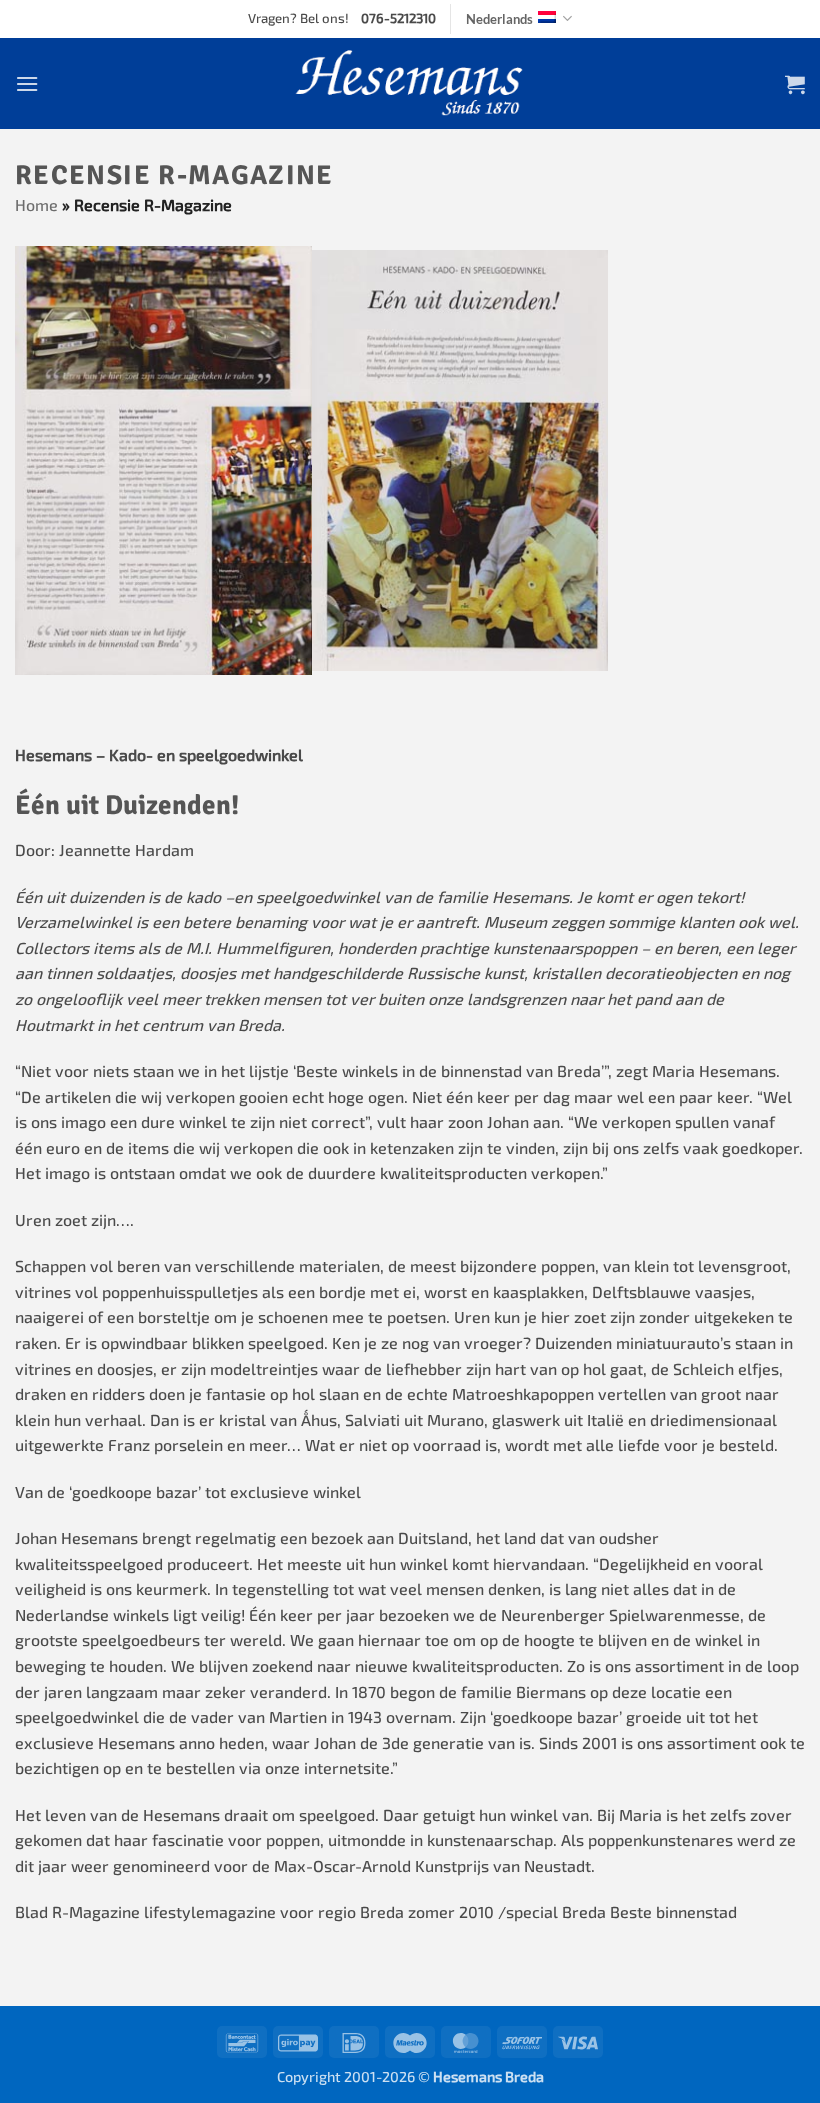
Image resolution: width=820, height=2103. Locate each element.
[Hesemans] (410, 83)
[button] (27, 83)
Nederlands (499, 19)
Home (36, 204)
